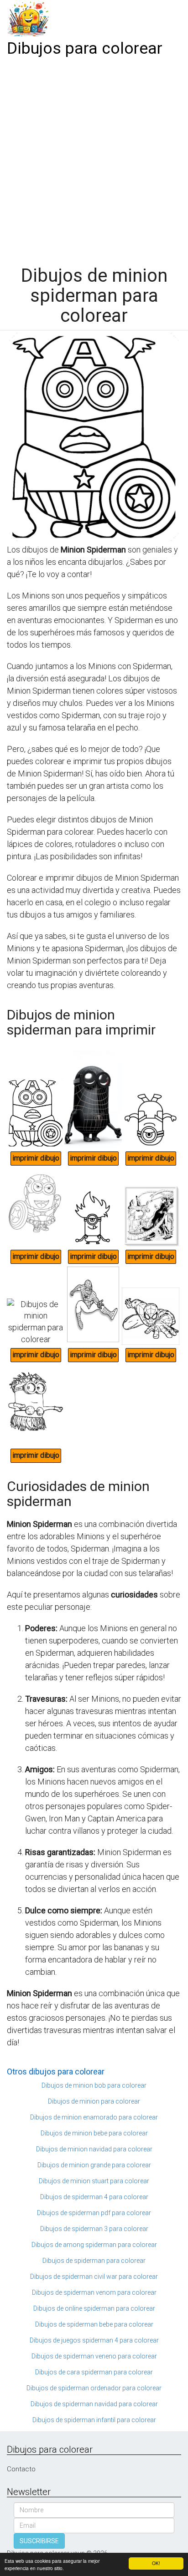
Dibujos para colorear (85, 48)
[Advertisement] (94, 158)
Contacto (21, 2469)
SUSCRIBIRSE (39, 2541)
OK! (156, 2563)
